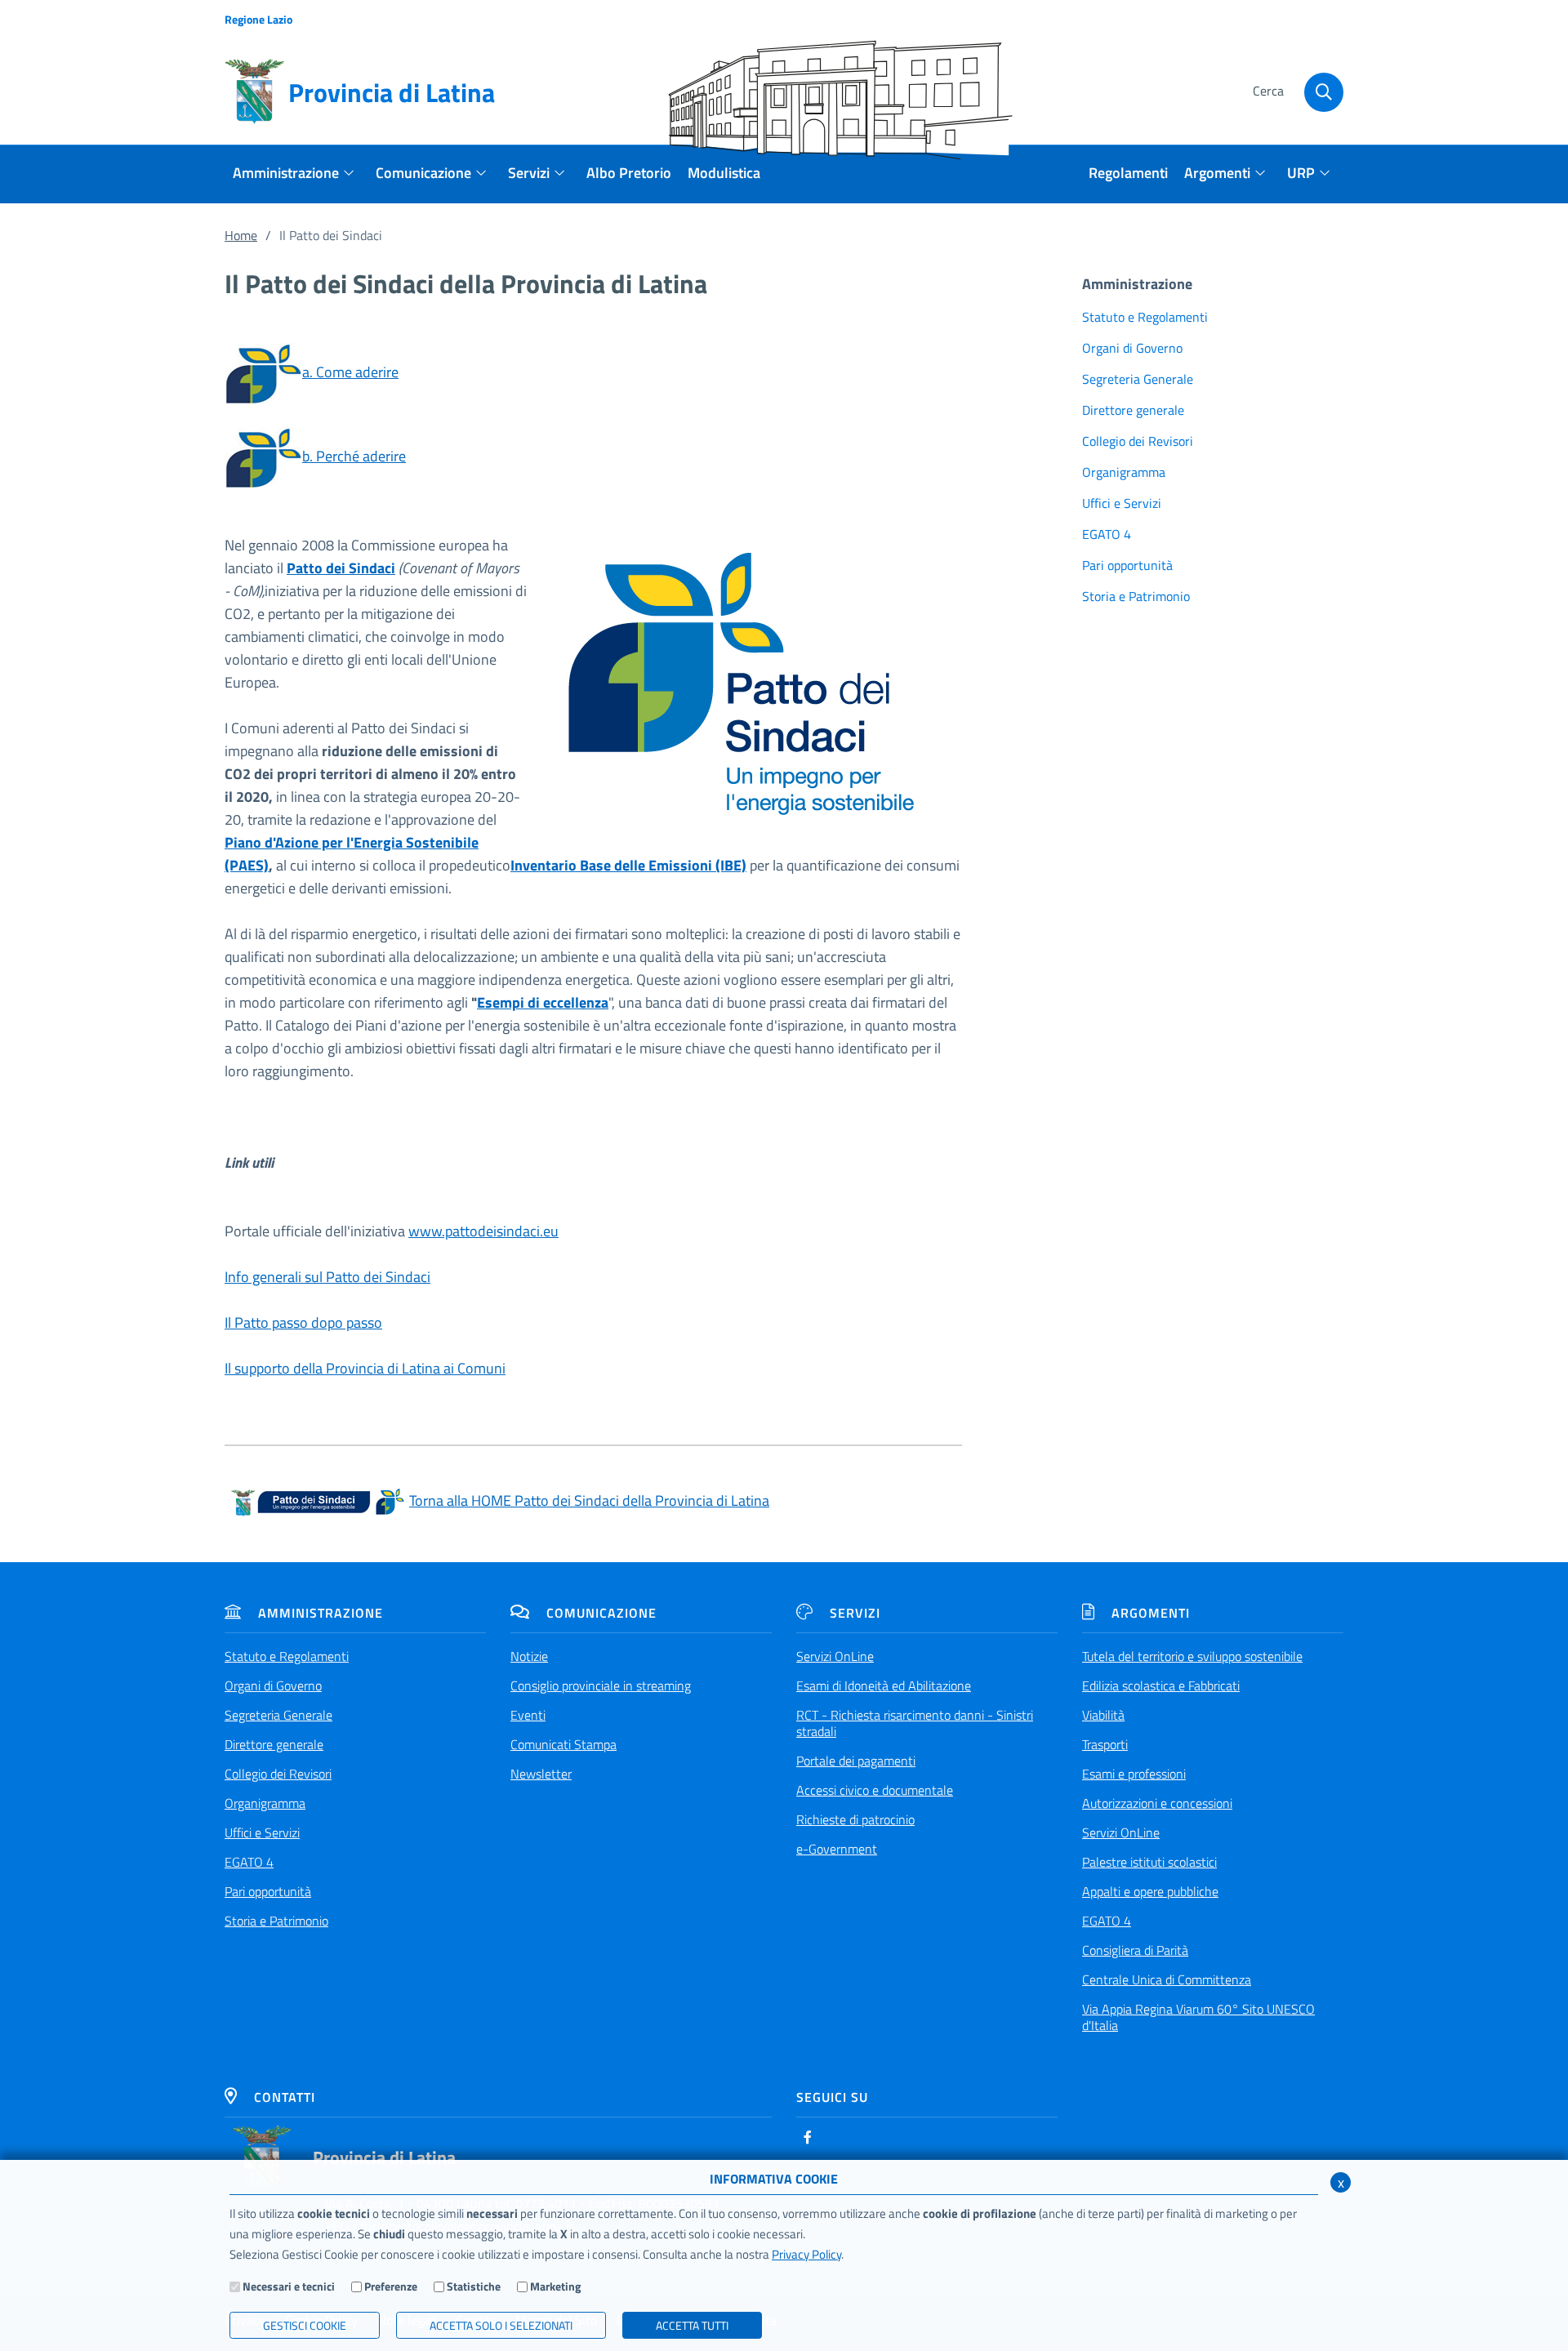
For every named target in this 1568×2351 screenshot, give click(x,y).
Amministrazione (321, 1613)
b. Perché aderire (354, 456)
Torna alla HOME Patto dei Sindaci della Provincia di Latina (589, 1501)
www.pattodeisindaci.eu (483, 1231)
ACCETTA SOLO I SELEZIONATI (501, 2325)
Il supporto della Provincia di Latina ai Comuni (365, 1368)
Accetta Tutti (692, 2325)
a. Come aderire (350, 372)
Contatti (285, 2097)
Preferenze (391, 2286)
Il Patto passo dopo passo (303, 1322)
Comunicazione (601, 1613)
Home (241, 235)
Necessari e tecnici (289, 2286)
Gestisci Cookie (305, 2325)
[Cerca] (1324, 92)
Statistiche (474, 2286)
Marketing (555, 2286)
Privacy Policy (806, 2254)
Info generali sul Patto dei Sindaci (327, 1277)
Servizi (855, 1613)
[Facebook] (808, 2137)
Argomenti (1151, 1613)
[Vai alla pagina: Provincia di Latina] (262, 2157)
